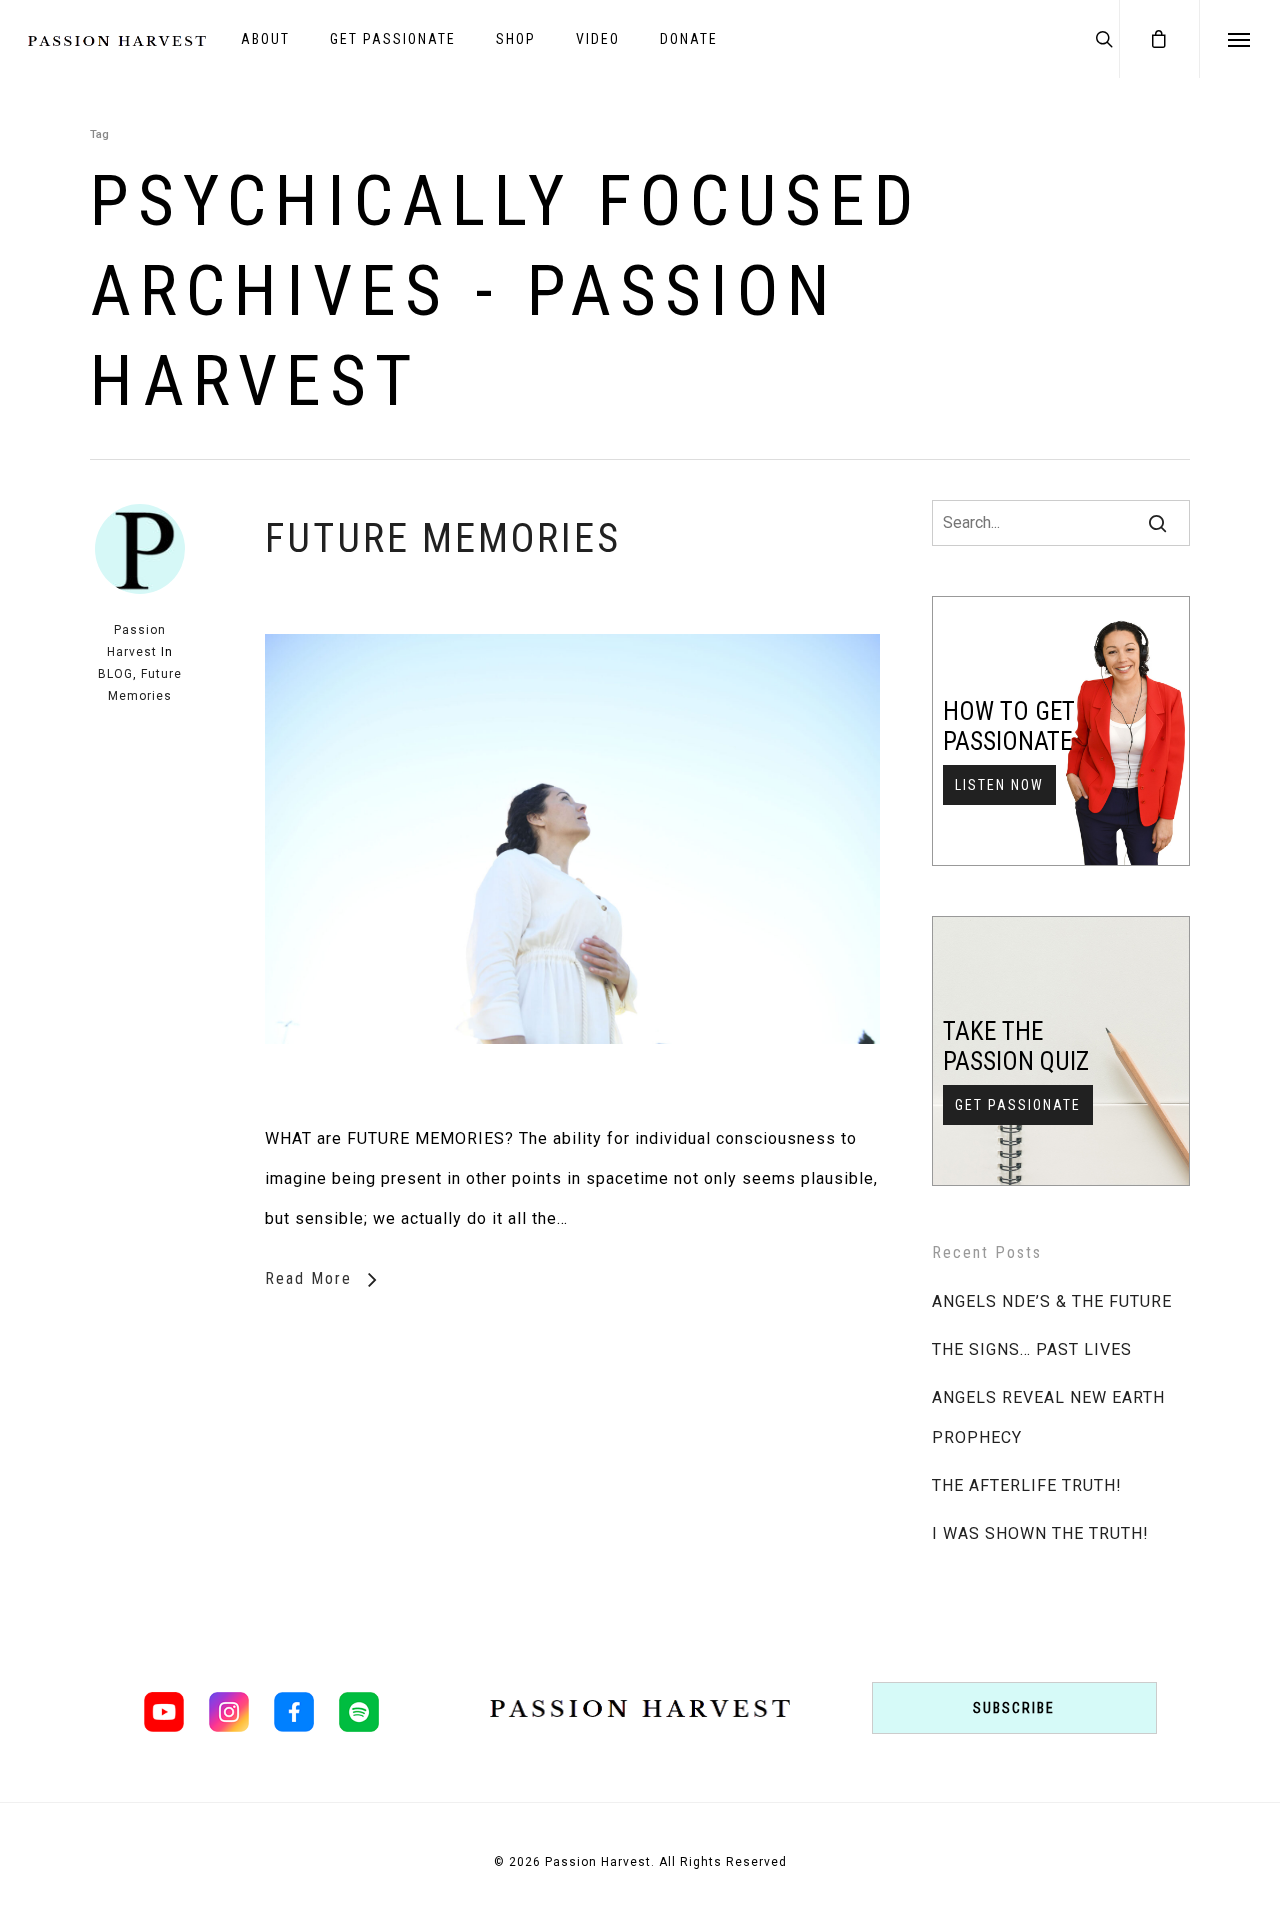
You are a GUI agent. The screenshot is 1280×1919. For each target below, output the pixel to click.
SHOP (516, 39)
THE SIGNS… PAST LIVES (1032, 1349)
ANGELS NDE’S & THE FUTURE (1052, 1301)
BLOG (115, 674)
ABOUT (265, 39)
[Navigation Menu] (1239, 39)
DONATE (689, 39)
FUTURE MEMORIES (443, 538)
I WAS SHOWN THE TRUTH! (1040, 1533)
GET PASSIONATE (393, 39)
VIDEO (598, 39)
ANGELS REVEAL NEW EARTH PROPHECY (1048, 1417)
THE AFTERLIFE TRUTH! (1027, 1485)
